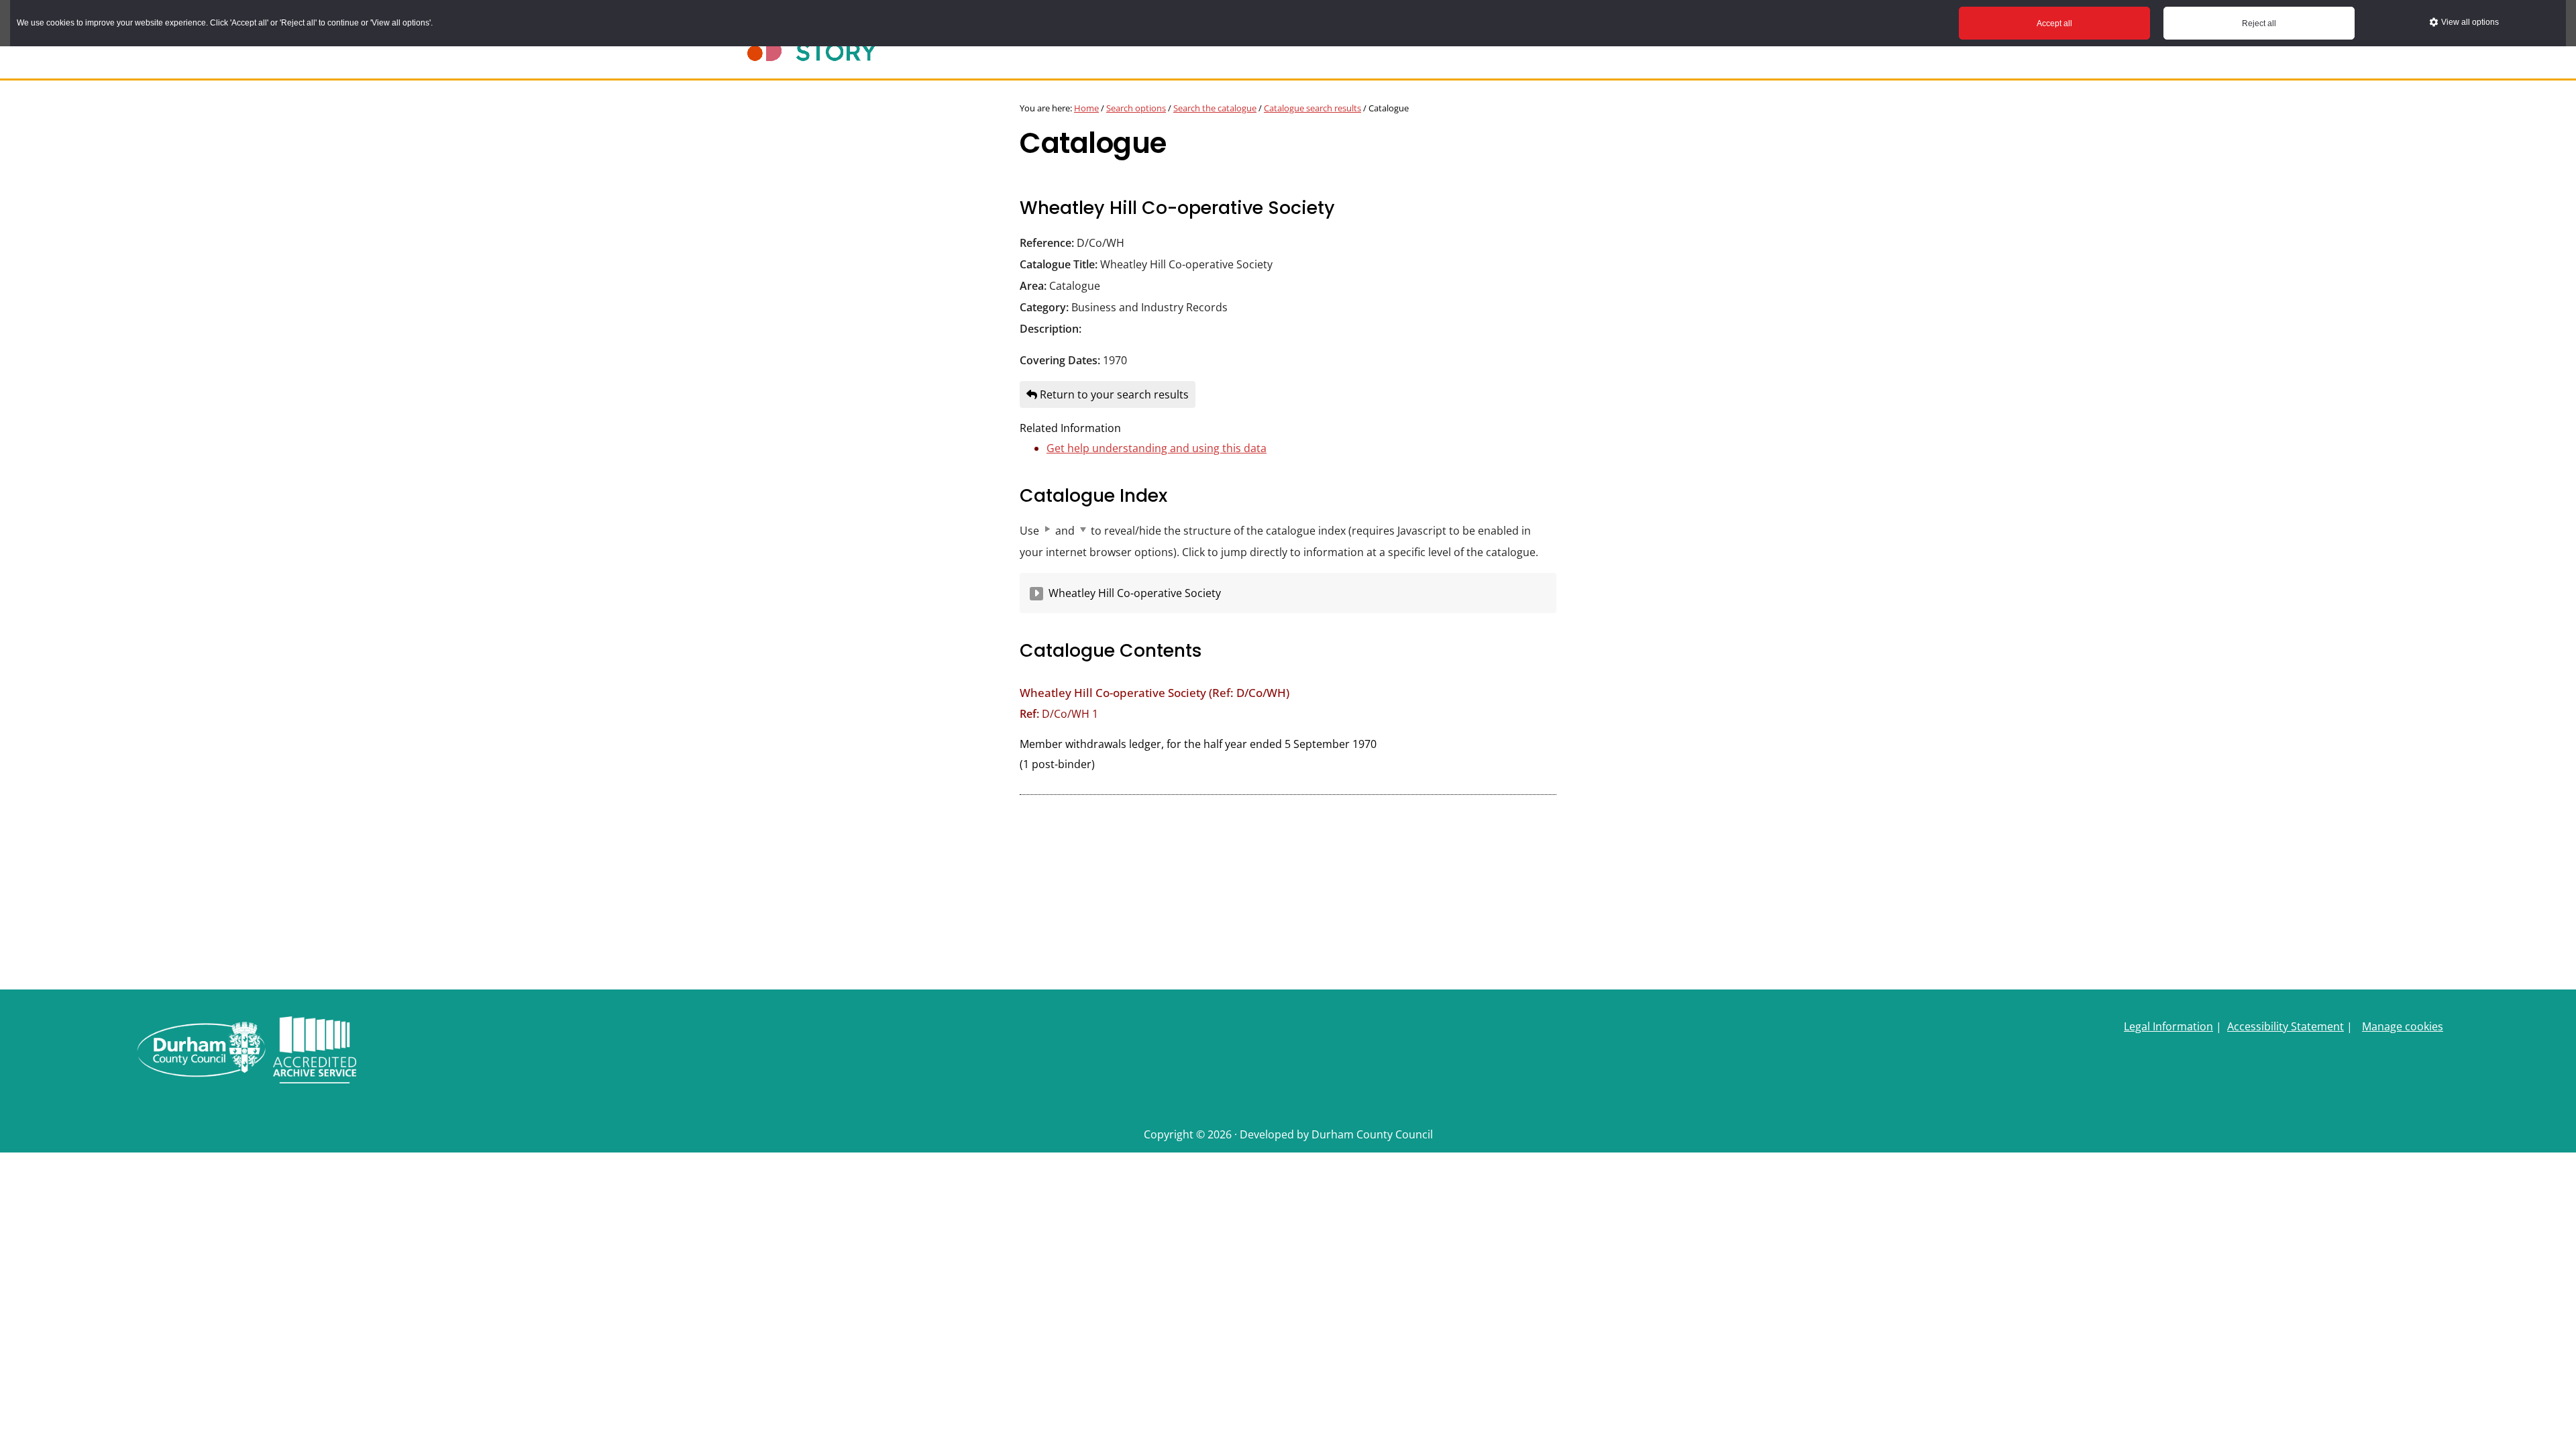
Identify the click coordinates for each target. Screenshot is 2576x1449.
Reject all (2259, 23)
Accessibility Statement (2286, 1026)
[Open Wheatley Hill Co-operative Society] (1036, 594)
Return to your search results (1113, 394)
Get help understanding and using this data (1157, 448)
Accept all (2054, 23)
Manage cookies (2403, 1026)
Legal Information (2168, 1026)
